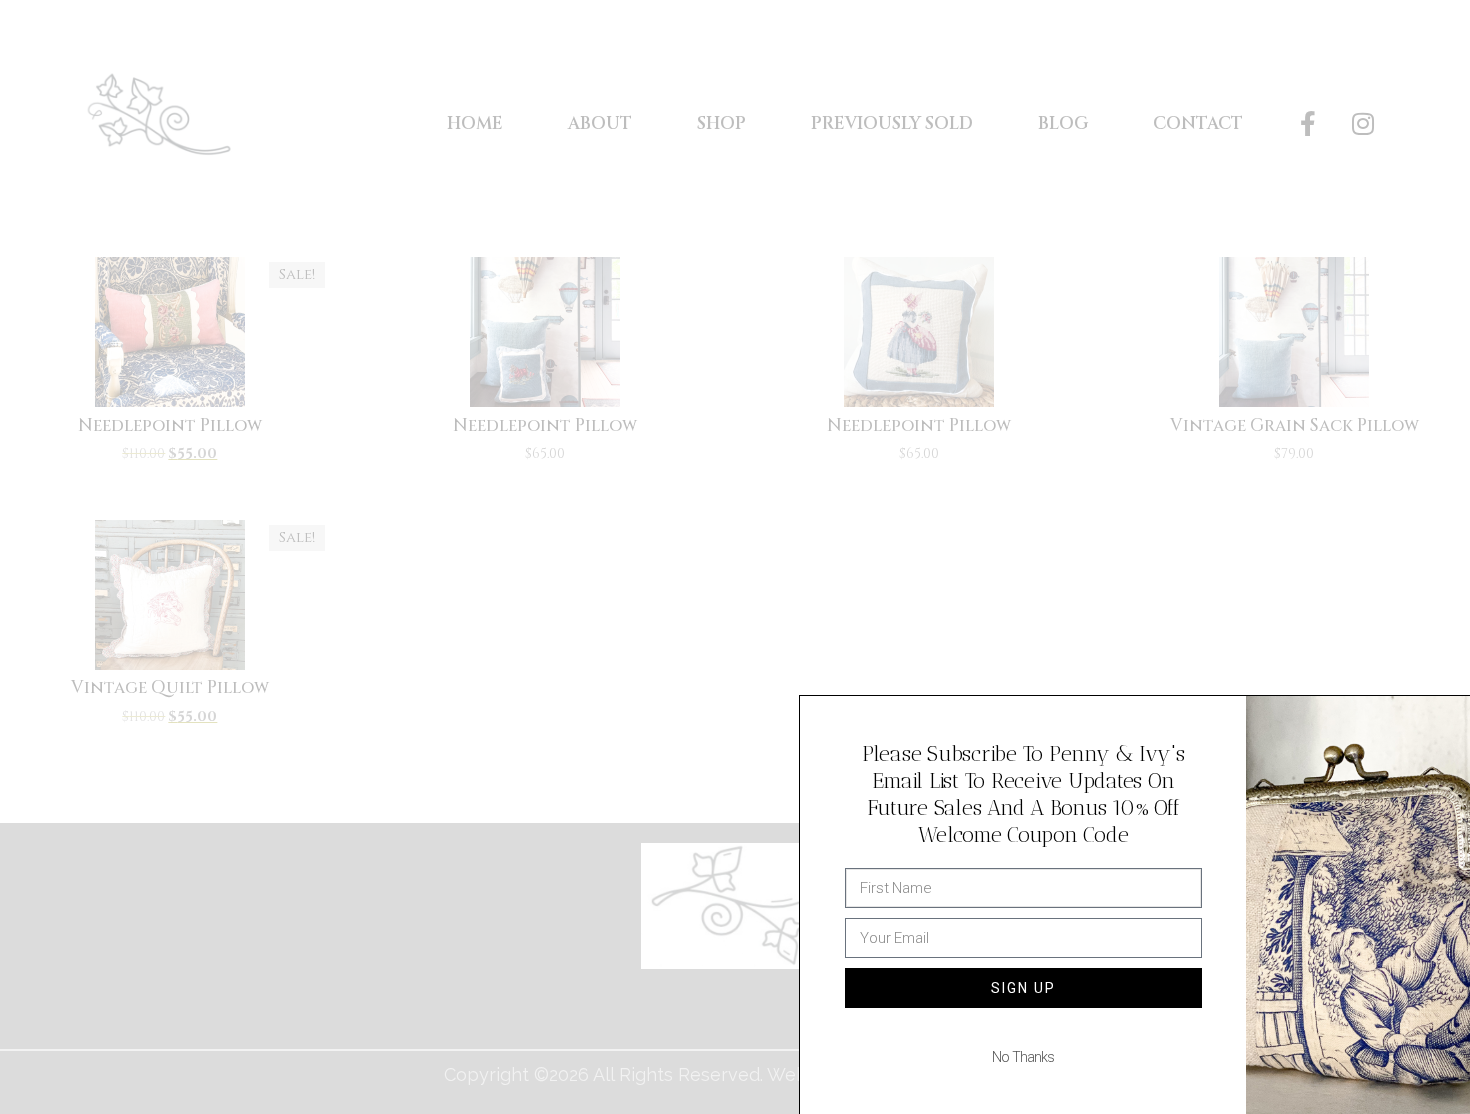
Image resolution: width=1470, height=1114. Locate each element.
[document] (735, 557)
